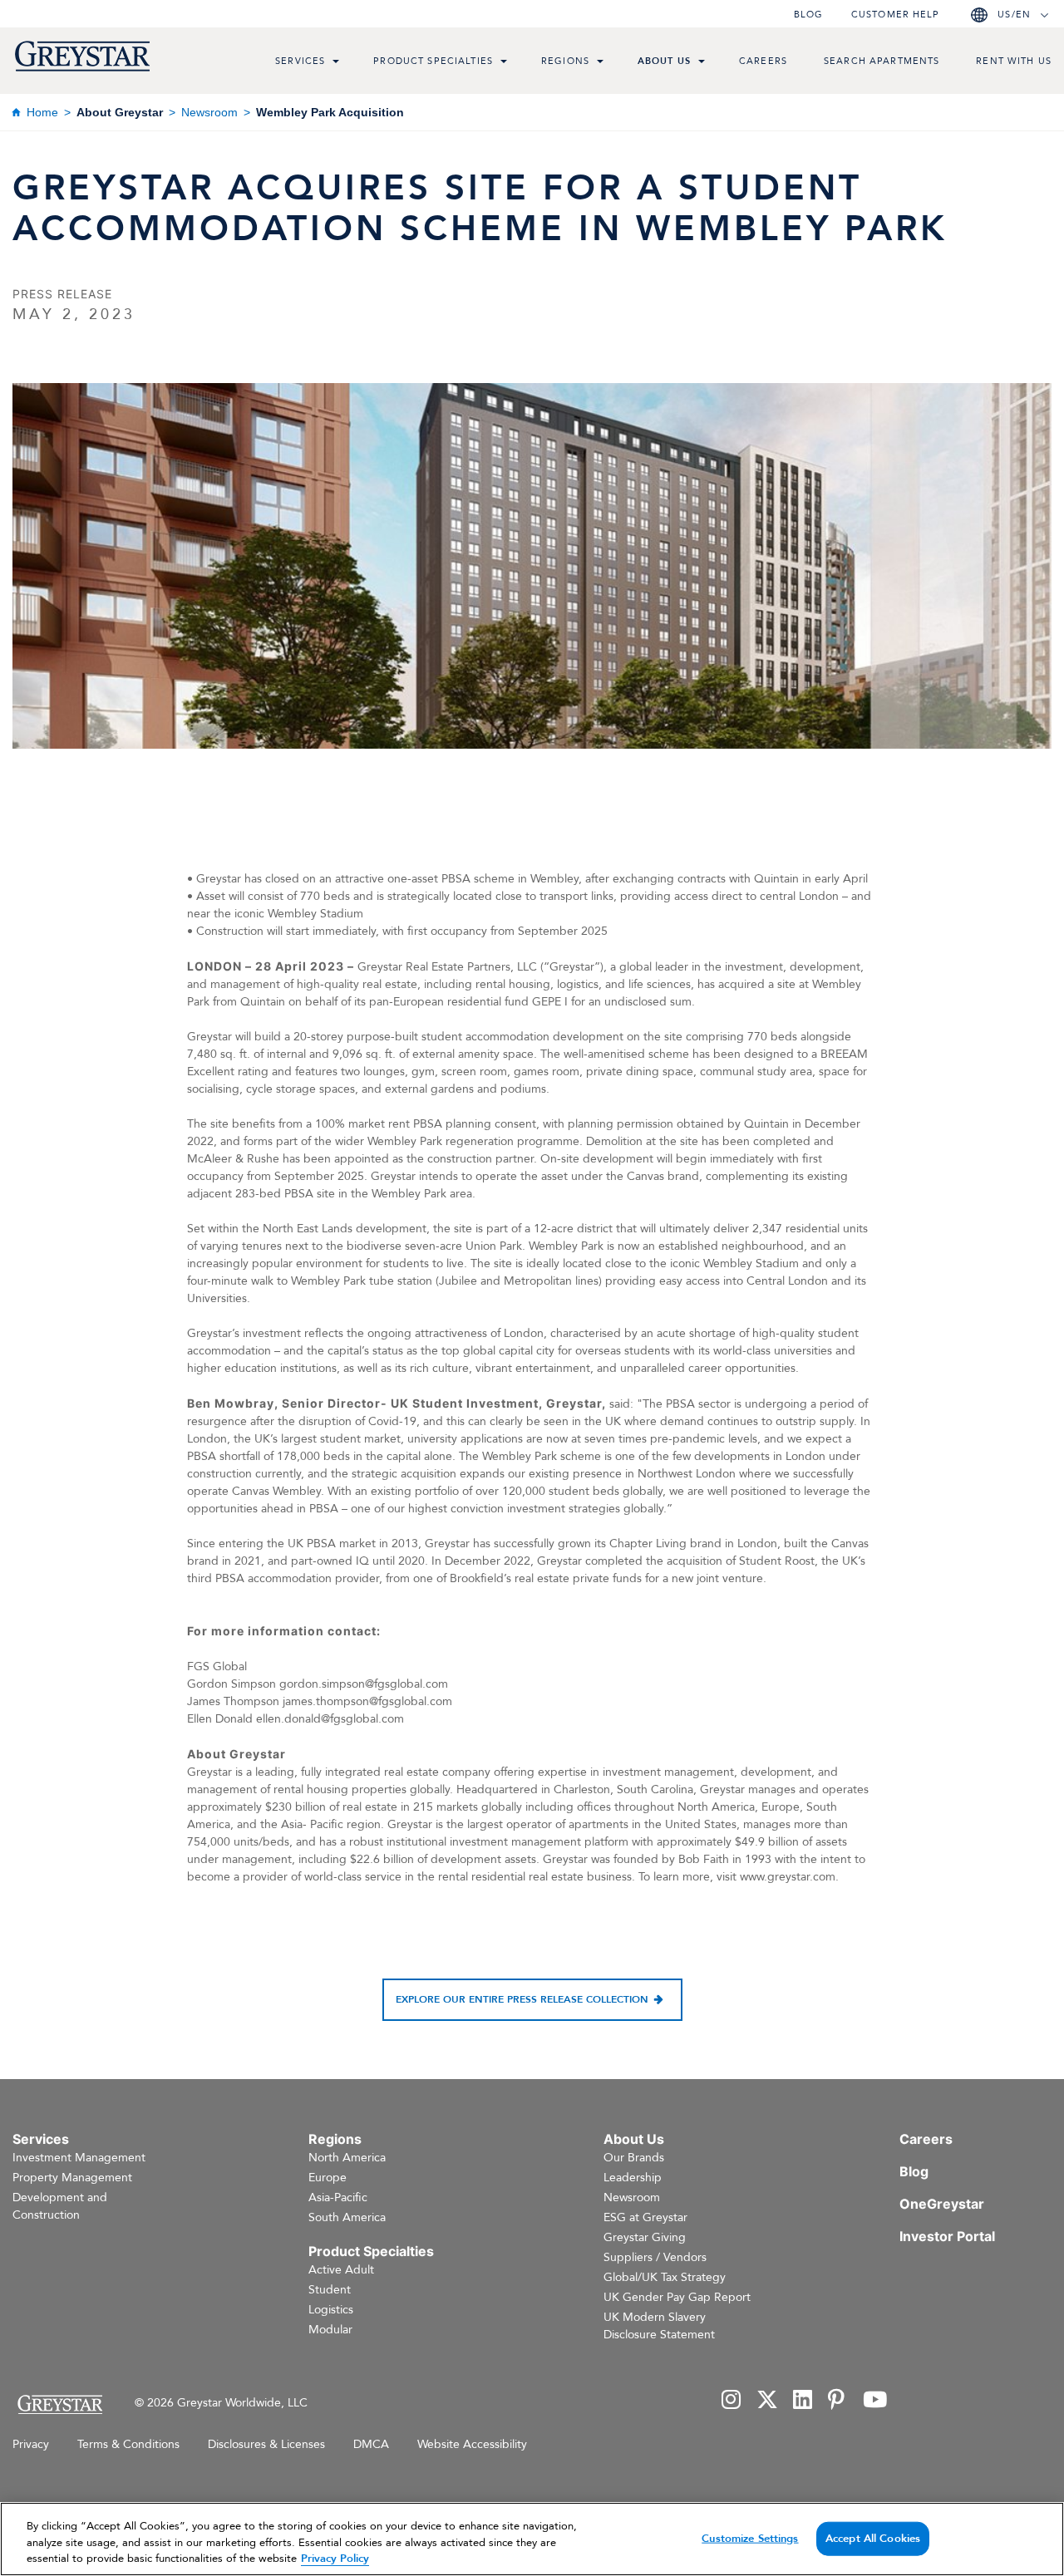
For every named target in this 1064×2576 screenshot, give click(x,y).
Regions (565, 61)
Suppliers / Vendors (655, 2257)
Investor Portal (947, 2236)
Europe (328, 2178)
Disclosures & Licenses (266, 2444)
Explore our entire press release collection (522, 1999)
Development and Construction (60, 2206)
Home (42, 112)
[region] (532, 2539)
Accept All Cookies (873, 2538)
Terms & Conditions (128, 2444)
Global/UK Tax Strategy (665, 2277)
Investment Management (79, 2158)
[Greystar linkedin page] (803, 2401)
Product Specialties (433, 61)
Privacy (31, 2444)
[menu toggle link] (336, 63)
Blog (808, 15)
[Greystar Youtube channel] (875, 2401)
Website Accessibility (472, 2444)
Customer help (895, 15)
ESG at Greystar (645, 2217)
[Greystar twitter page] (767, 2401)
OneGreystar (942, 2204)
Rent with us (1014, 61)
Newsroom (209, 112)
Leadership (633, 2178)
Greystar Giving (645, 2237)
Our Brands (634, 2158)
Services (300, 61)
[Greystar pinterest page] (838, 2401)
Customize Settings (750, 2538)
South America (347, 2217)
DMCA (371, 2444)
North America (347, 2158)
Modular (330, 2330)
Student (330, 2290)
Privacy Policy (335, 2559)
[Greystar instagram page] (731, 2401)
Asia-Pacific (338, 2197)
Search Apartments (882, 61)
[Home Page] (59, 2404)
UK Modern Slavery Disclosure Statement (659, 2326)
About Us (664, 61)
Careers (763, 61)
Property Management (72, 2178)
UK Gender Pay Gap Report (677, 2297)
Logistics (331, 2310)
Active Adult (341, 2270)
